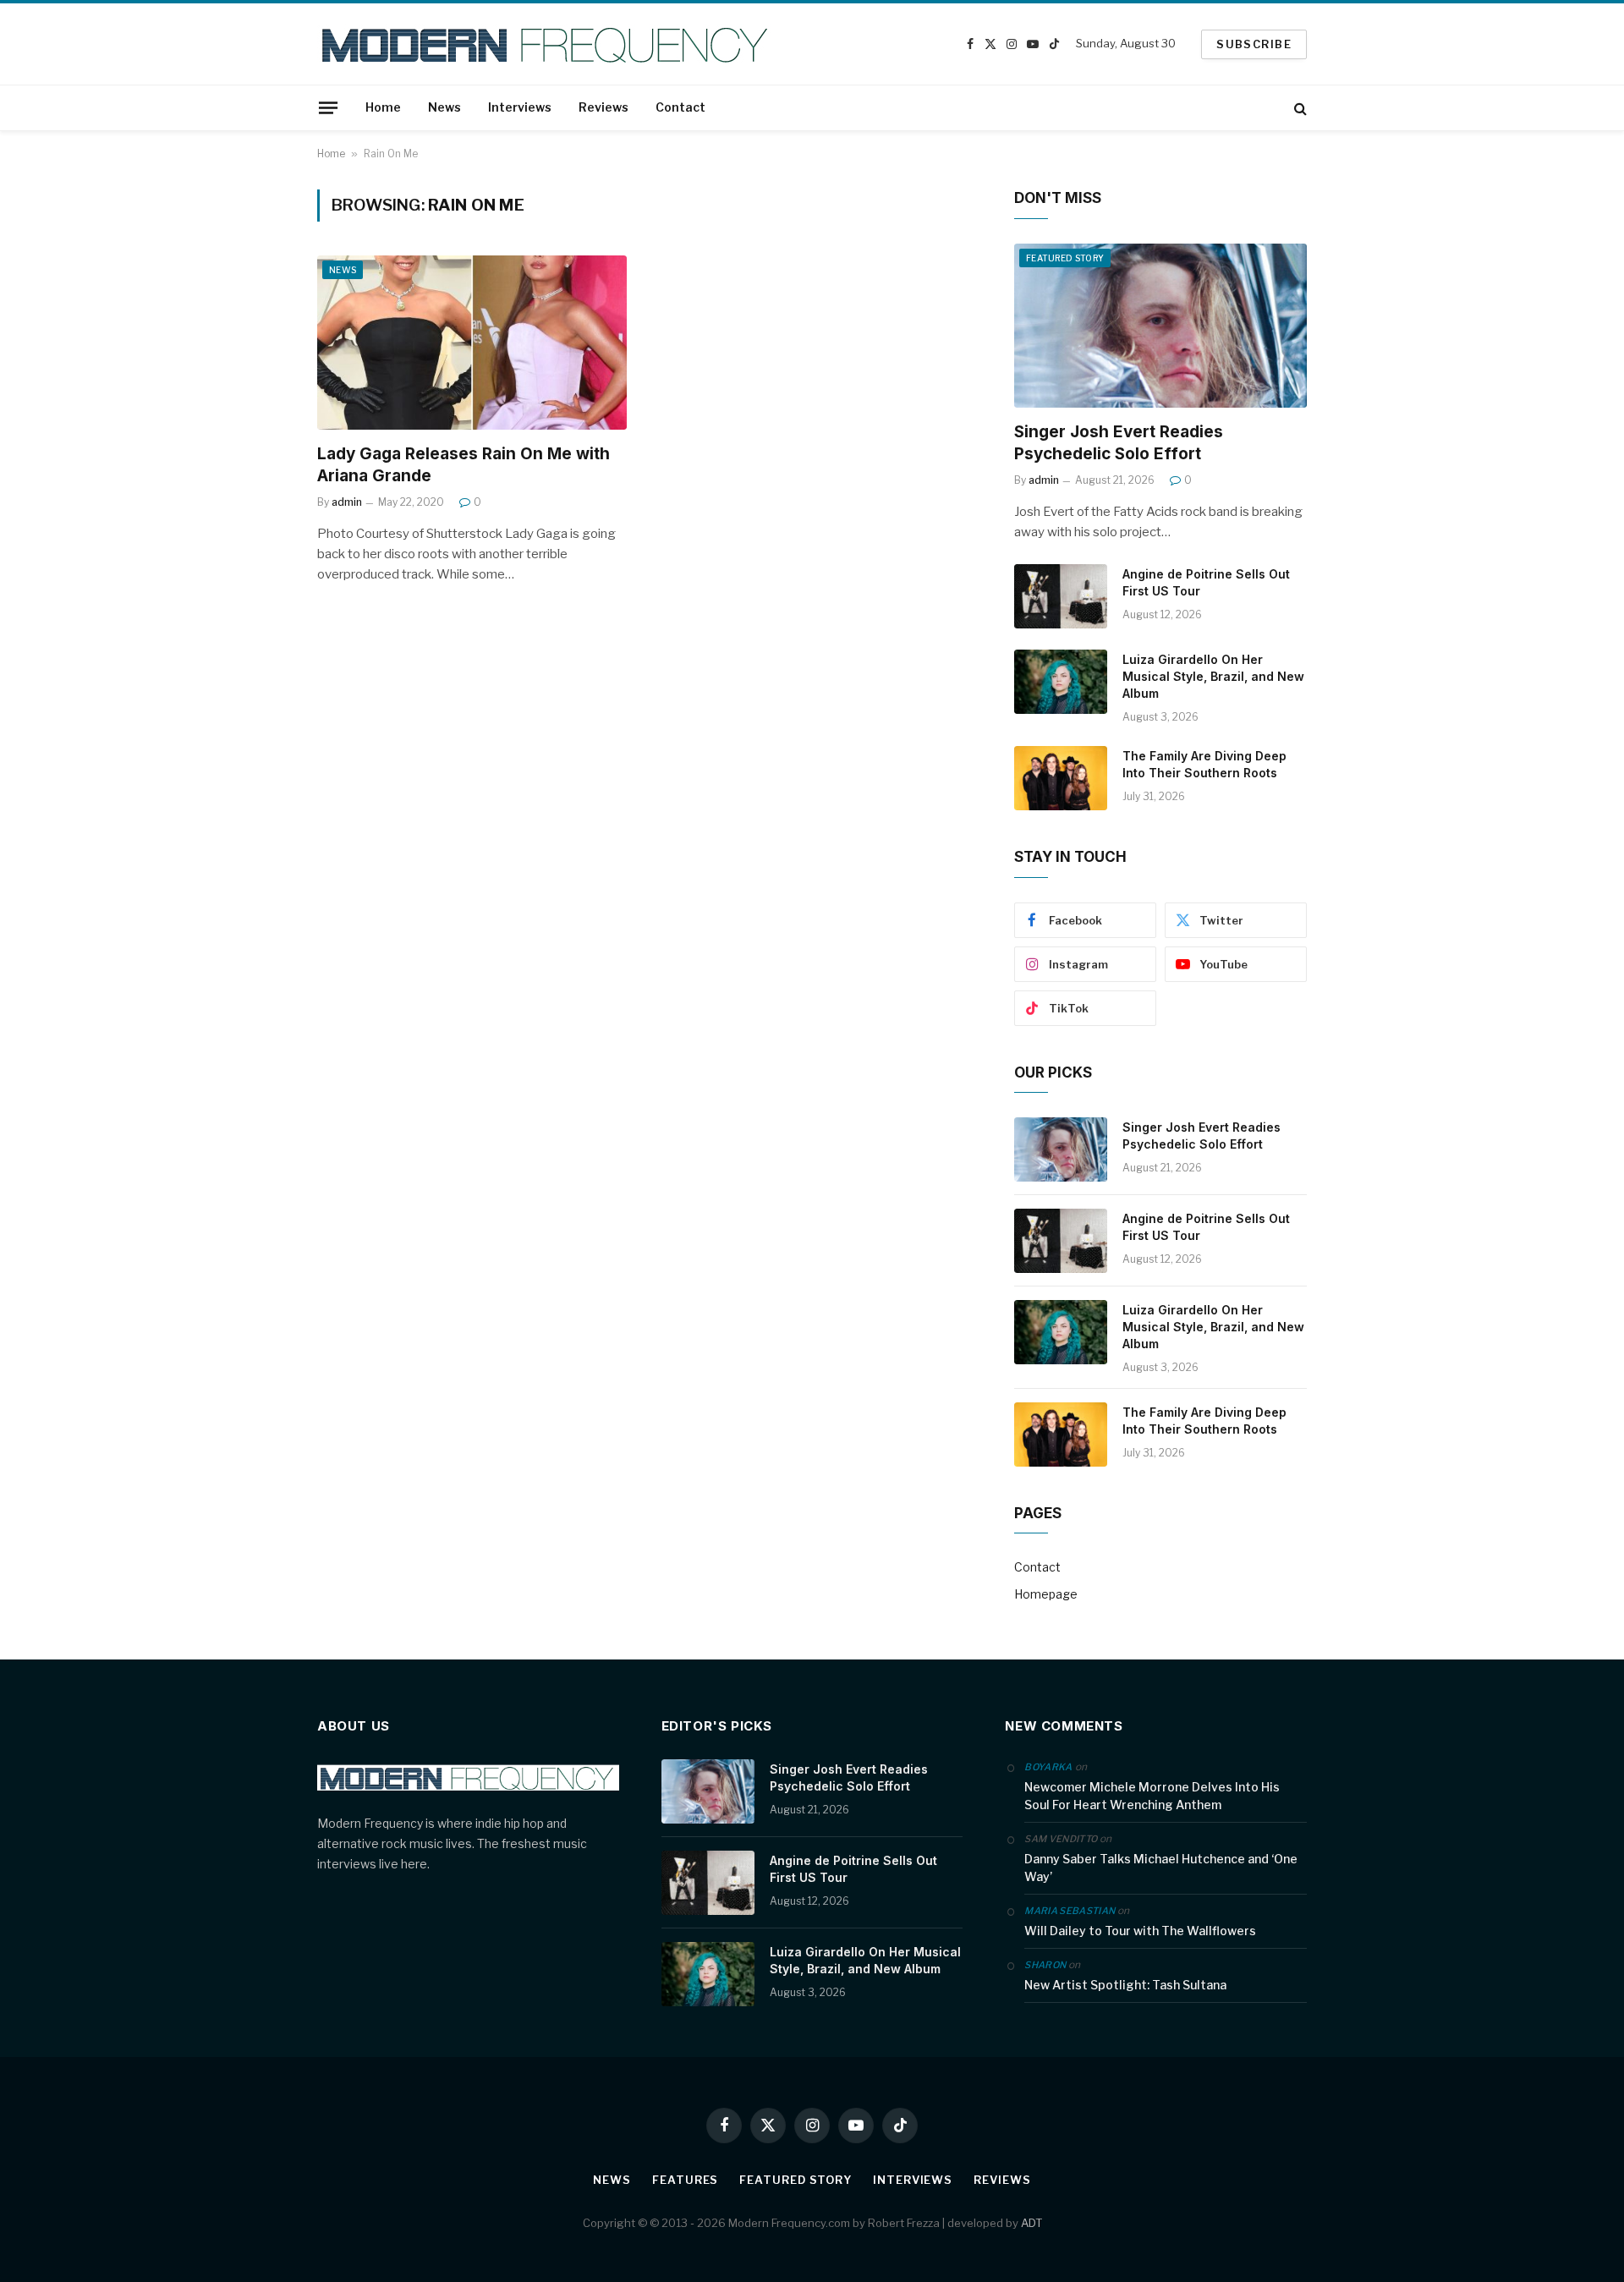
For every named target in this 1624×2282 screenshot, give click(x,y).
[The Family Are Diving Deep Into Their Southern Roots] (1061, 778)
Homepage (1046, 1594)
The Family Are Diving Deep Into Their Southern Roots (1204, 764)
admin (347, 502)
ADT (1031, 2223)
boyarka (1048, 1767)
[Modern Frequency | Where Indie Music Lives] (547, 44)
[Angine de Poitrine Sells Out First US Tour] (1061, 596)
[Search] (1299, 108)
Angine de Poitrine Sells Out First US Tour (1206, 582)
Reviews (604, 107)
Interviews (520, 107)
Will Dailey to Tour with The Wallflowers (1140, 1931)
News (444, 107)
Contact (680, 107)
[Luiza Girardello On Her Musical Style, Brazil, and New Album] (1061, 682)
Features (685, 2180)
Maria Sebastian (1070, 1911)
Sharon (1045, 1965)
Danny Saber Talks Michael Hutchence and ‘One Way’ (1161, 1868)
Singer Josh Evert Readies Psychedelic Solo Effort (1119, 443)
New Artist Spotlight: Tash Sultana (1125, 1985)
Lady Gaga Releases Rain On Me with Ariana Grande (464, 465)
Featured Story (1065, 258)
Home (383, 107)
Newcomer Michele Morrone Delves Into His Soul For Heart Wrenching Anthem (1152, 1796)
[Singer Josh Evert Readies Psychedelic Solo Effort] (1160, 326)
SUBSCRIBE (1254, 44)
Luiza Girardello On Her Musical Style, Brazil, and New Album (1213, 676)
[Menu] (328, 107)
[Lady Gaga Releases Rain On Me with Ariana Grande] (472, 343)
